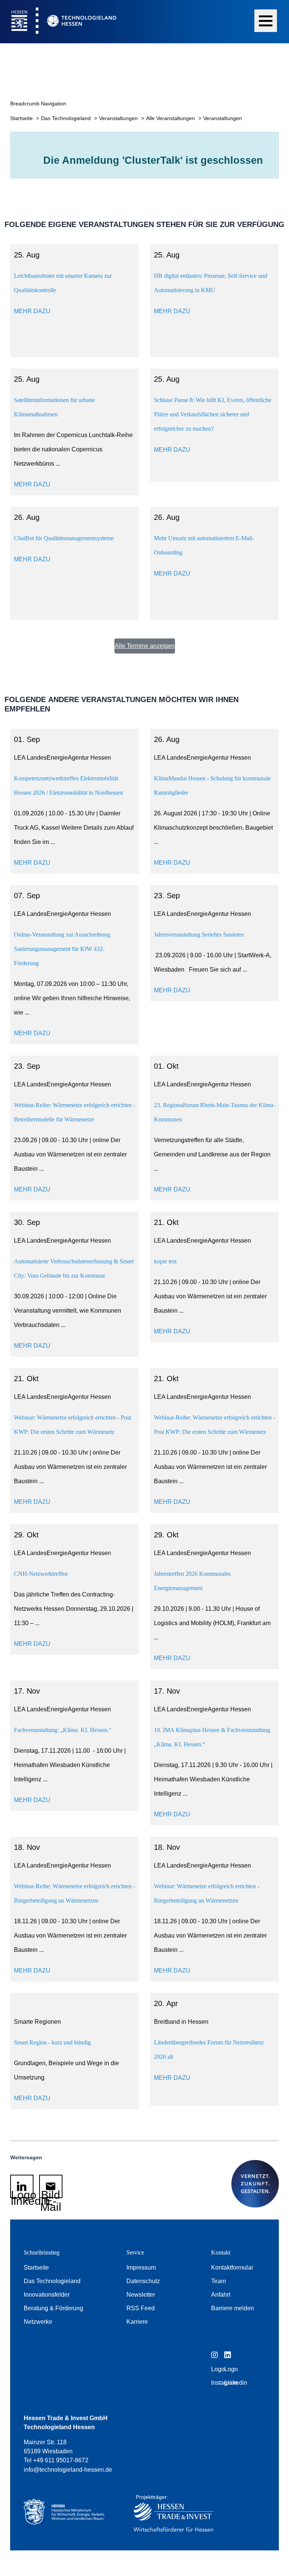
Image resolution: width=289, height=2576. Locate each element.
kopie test (165, 1261)
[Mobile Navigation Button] (266, 21)
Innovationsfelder (47, 2295)
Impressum (141, 2268)
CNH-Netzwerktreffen (41, 1574)
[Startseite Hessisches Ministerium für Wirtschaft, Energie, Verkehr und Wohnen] (67, 2515)
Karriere (137, 2322)
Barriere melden (233, 2308)
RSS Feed (141, 2308)
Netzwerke (38, 2322)
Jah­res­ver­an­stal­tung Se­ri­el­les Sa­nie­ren (199, 935)
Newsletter (141, 2295)
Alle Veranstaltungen (171, 118)
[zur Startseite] (58, 22)
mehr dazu (32, 311)
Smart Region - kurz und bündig (52, 2042)
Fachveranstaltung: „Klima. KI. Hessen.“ (63, 1730)
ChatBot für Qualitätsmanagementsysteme (64, 538)
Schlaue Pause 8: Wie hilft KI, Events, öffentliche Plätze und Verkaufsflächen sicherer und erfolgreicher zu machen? (213, 414)
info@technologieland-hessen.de (68, 2470)
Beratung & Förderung (53, 2308)
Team (218, 2281)
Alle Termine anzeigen (145, 646)
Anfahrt (221, 2295)
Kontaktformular (232, 2268)
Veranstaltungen (119, 118)
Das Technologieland (67, 118)
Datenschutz (143, 2281)
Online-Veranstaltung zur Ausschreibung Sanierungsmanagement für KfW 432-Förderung (62, 949)
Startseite (22, 118)
